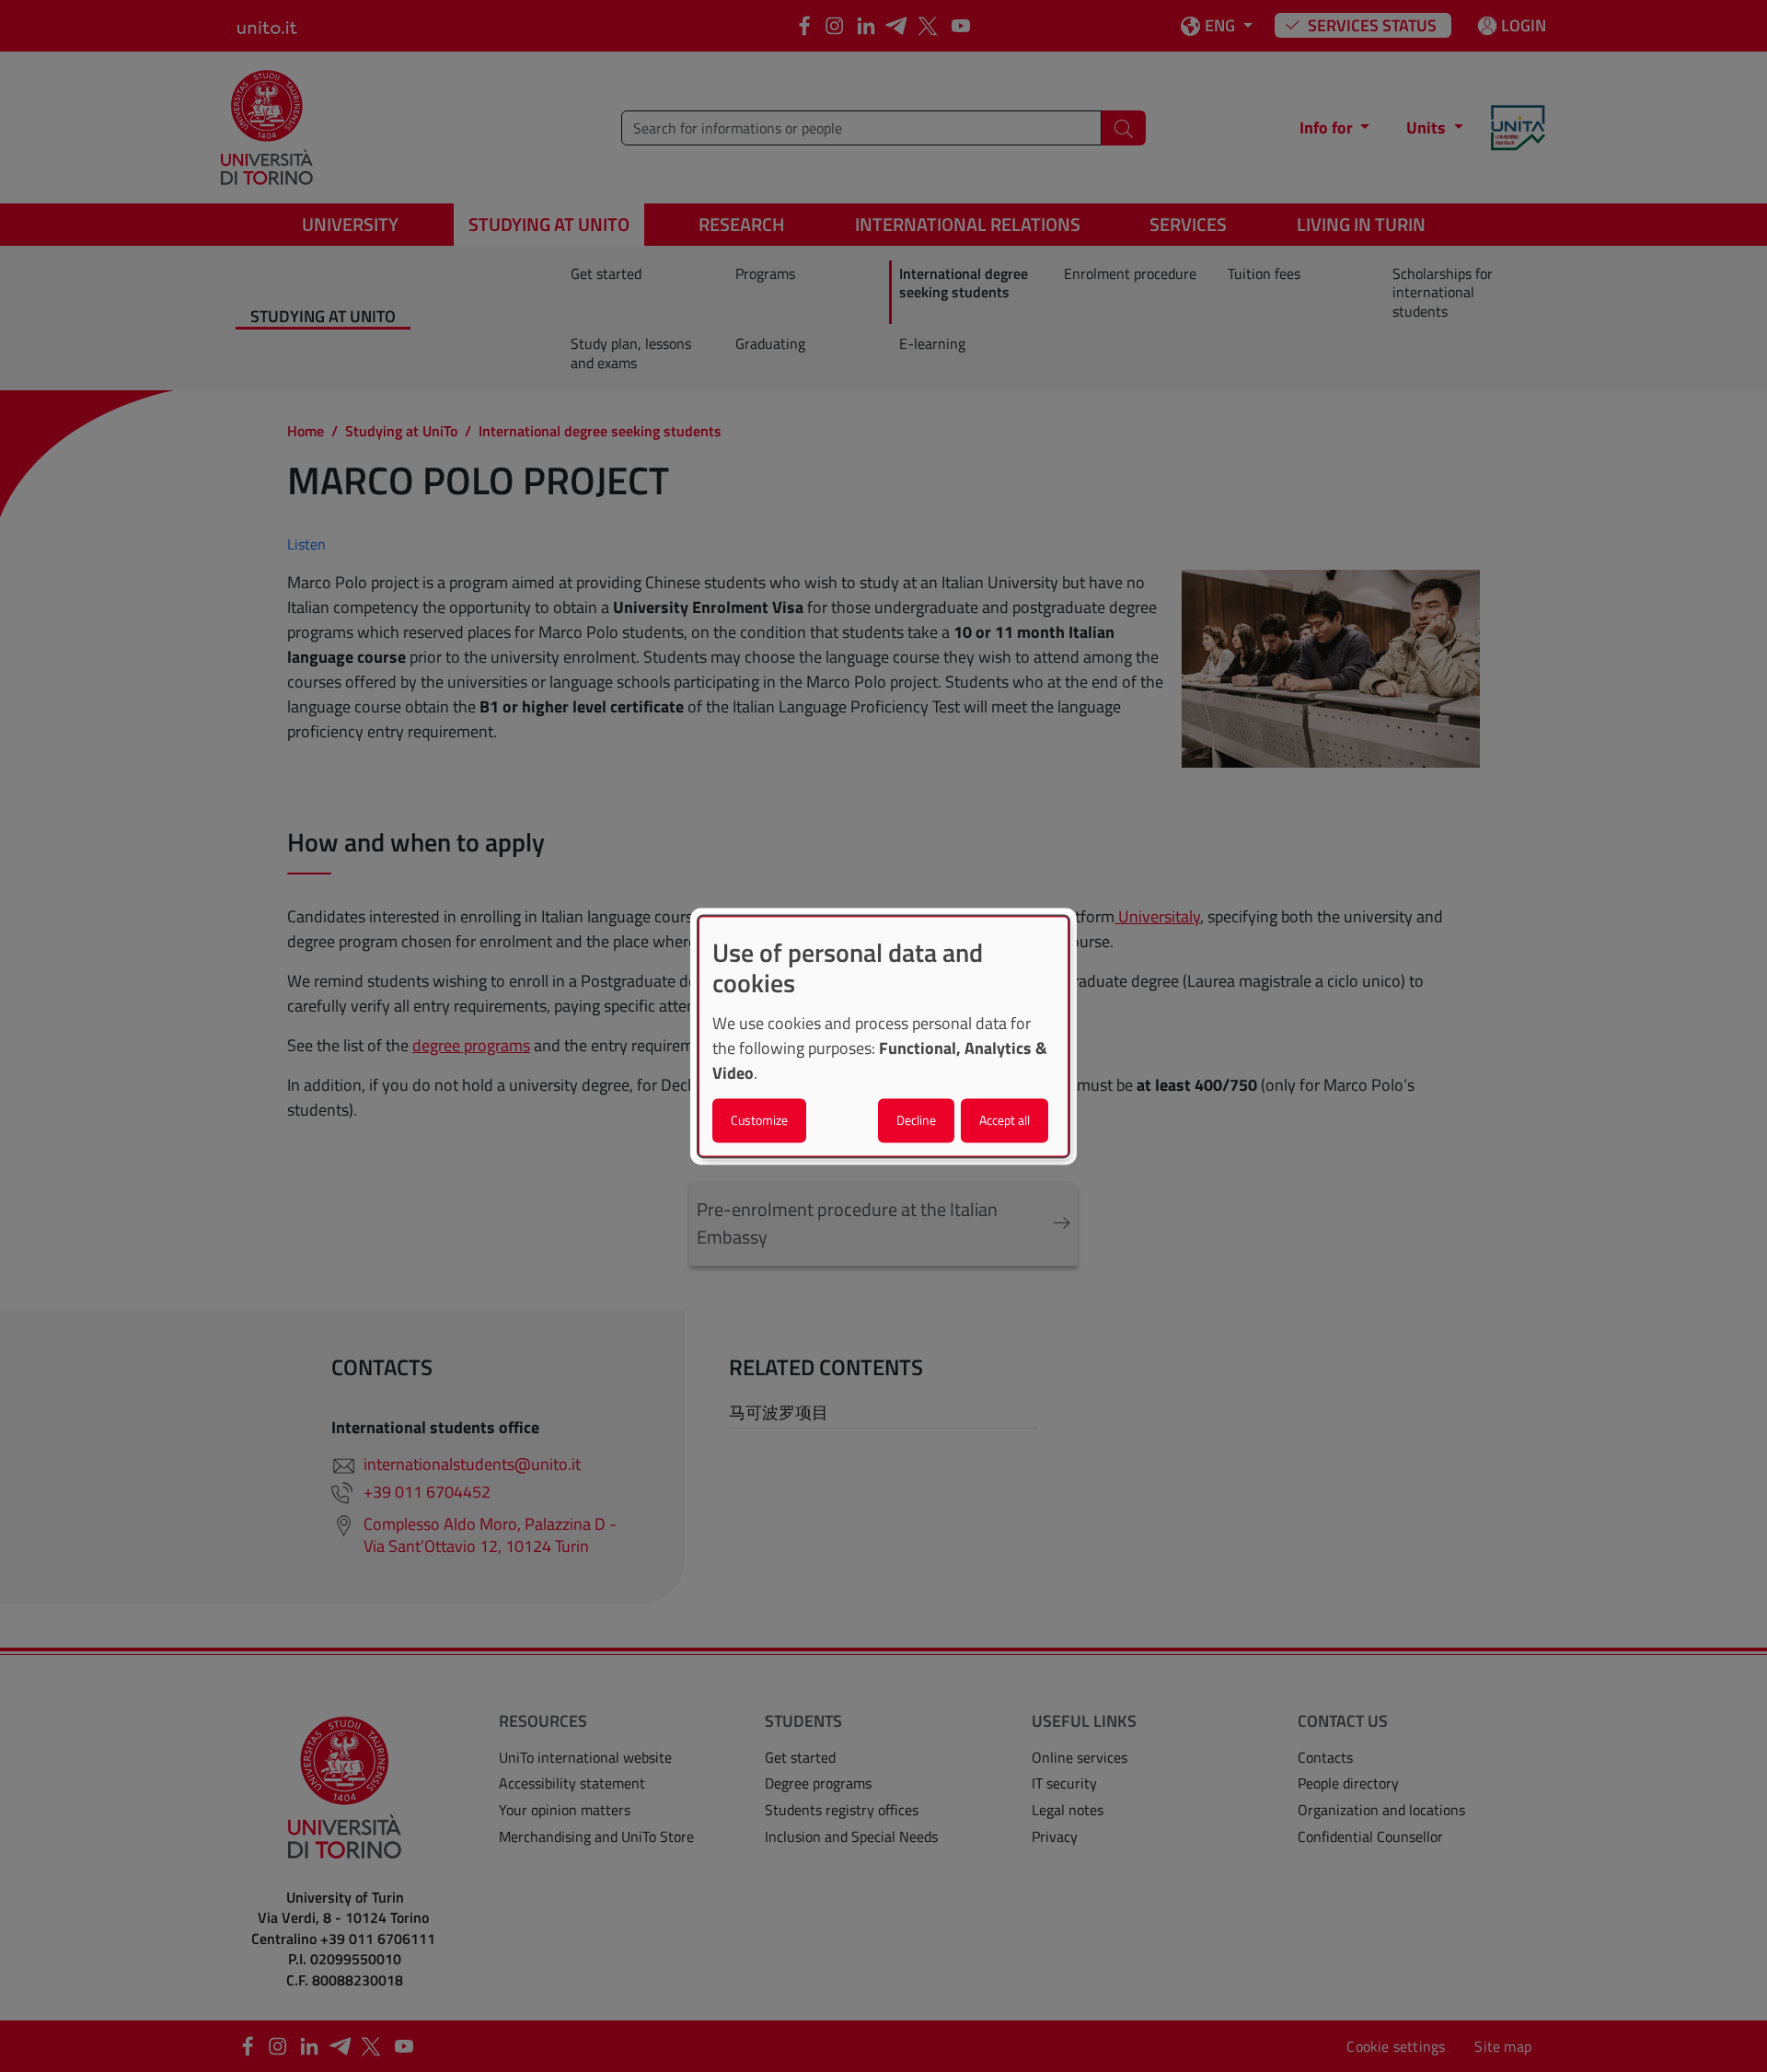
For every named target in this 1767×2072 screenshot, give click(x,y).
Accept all (1005, 1120)
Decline (916, 1120)
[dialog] (883, 1036)
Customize (759, 1120)
